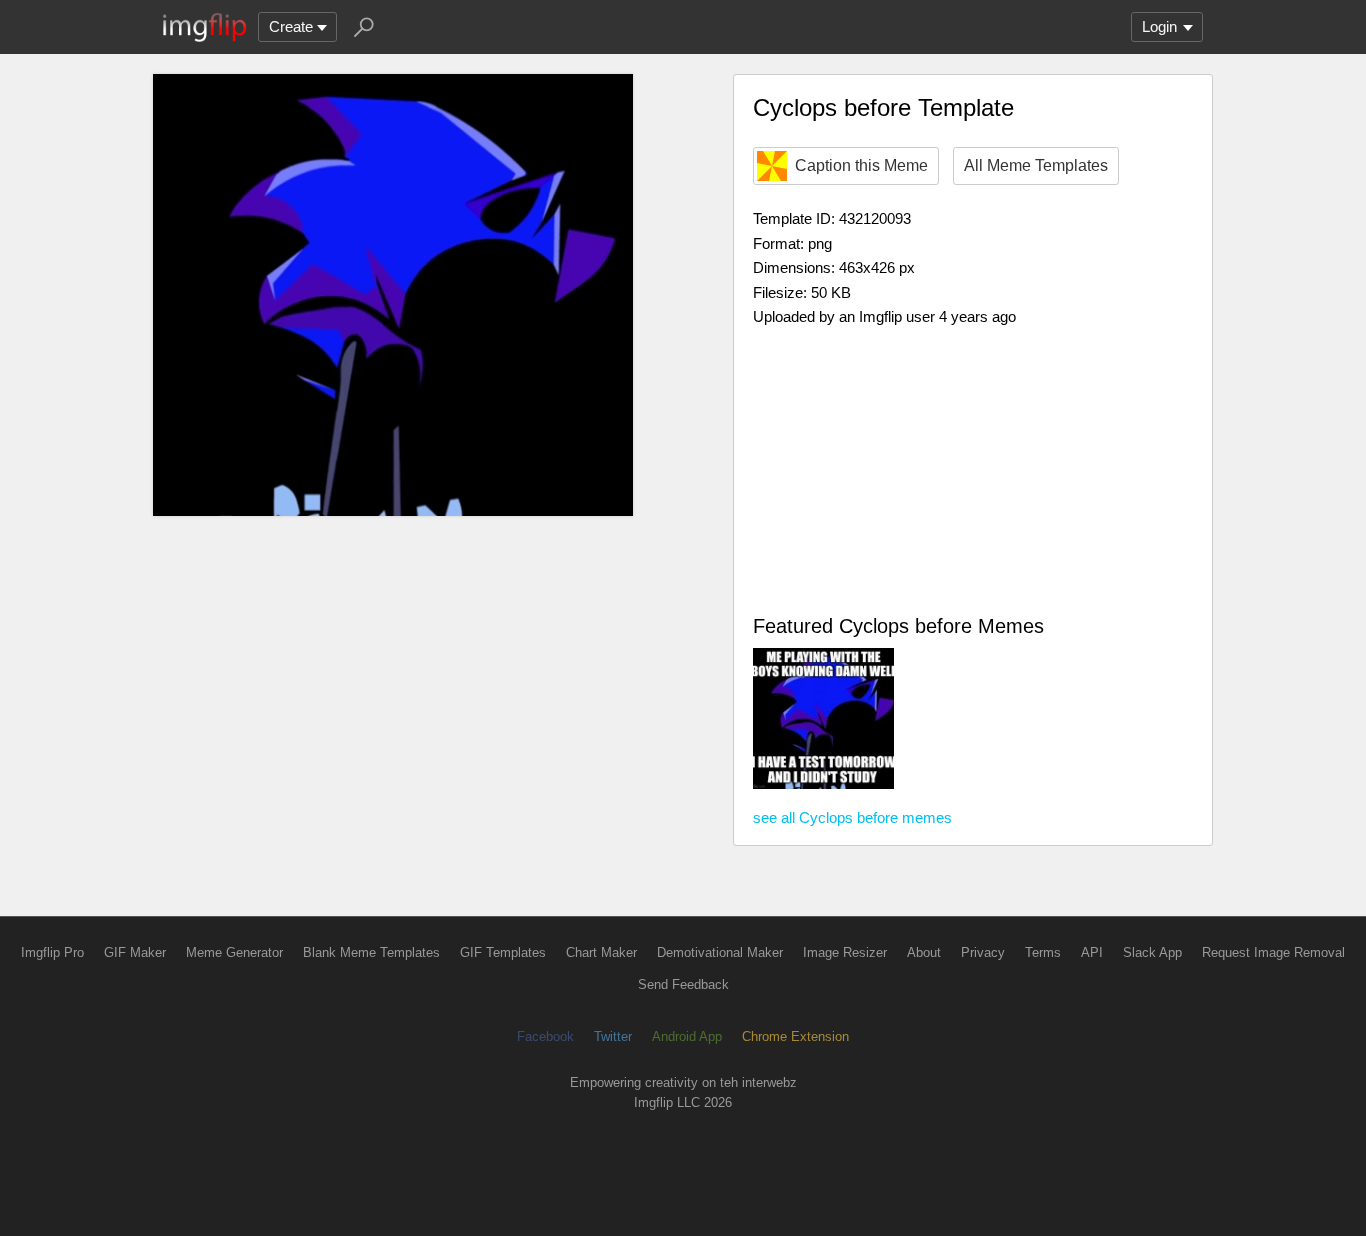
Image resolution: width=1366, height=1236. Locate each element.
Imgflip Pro (52, 952)
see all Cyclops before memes (852, 817)
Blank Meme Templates (371, 952)
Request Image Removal (1273, 952)
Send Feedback (683, 984)
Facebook (545, 1036)
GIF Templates (503, 952)
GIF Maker (135, 952)
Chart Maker (601, 952)
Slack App (1152, 952)
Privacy (983, 952)
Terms (1043, 952)
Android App (687, 1036)
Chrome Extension (795, 1036)
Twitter (613, 1036)
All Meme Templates (1036, 165)
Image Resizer (845, 952)
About (924, 952)
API (1092, 952)
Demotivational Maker (720, 952)
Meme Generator (234, 952)
